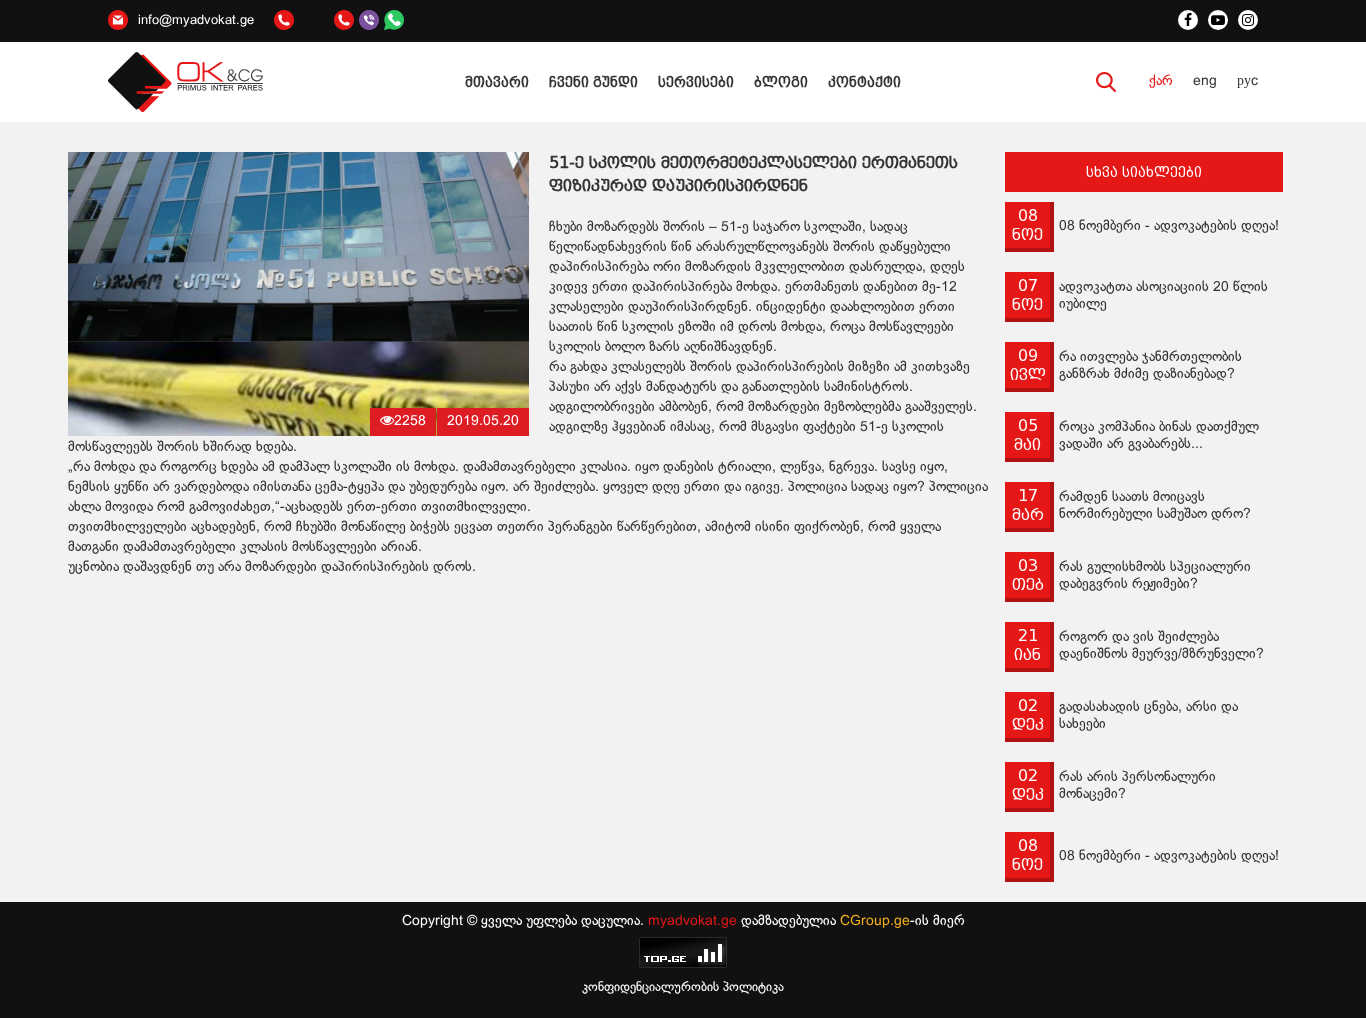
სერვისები (696, 82)
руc (1247, 81)
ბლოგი (781, 82)
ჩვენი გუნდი (593, 82)
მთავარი (497, 82)
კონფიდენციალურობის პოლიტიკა (683, 988)
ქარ (1161, 81)
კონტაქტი (864, 82)
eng (1205, 81)
